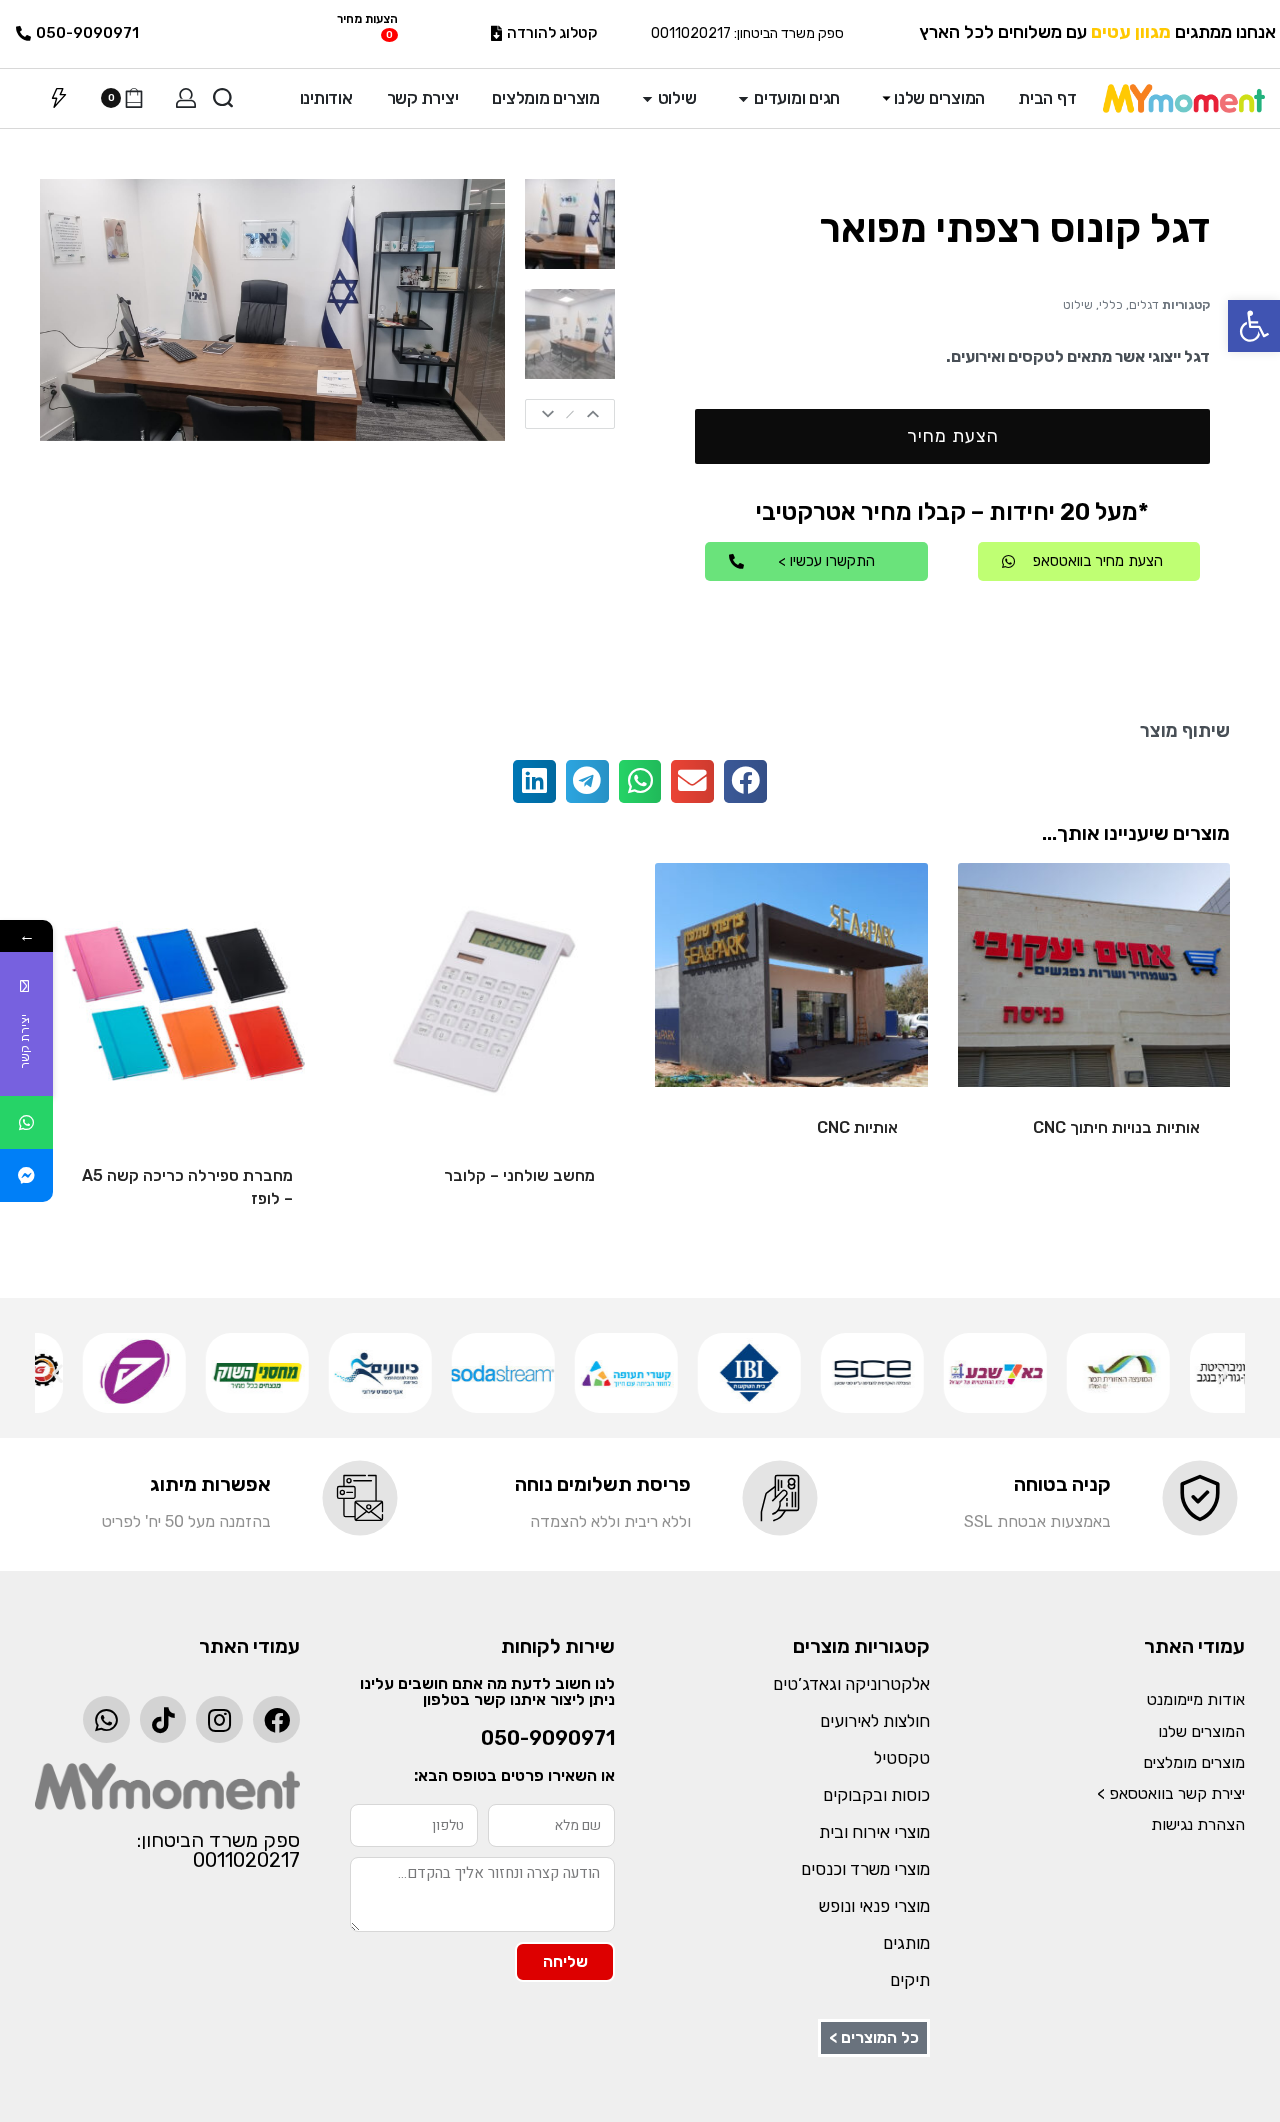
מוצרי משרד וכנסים (865, 1869)
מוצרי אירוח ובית (874, 1832)
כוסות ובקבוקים (876, 1795)
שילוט (1078, 305)
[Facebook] (276, 1719)
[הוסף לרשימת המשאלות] (1005, 910)
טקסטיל (902, 1758)
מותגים (906, 1943)
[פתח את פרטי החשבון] (186, 98)
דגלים (1144, 305)
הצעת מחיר (953, 436)
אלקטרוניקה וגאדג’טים (851, 1684)
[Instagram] (219, 1719)
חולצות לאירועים (875, 1721)
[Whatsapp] (106, 1719)
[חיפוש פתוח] (223, 98)
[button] (1254, 326)
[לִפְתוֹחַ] (59, 98)
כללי (1111, 305)
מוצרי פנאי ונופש (874, 1906)
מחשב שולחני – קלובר (519, 1175)
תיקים (910, 1980)
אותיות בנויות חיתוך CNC (1116, 1127)
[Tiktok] (163, 1719)
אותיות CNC (857, 1127)
